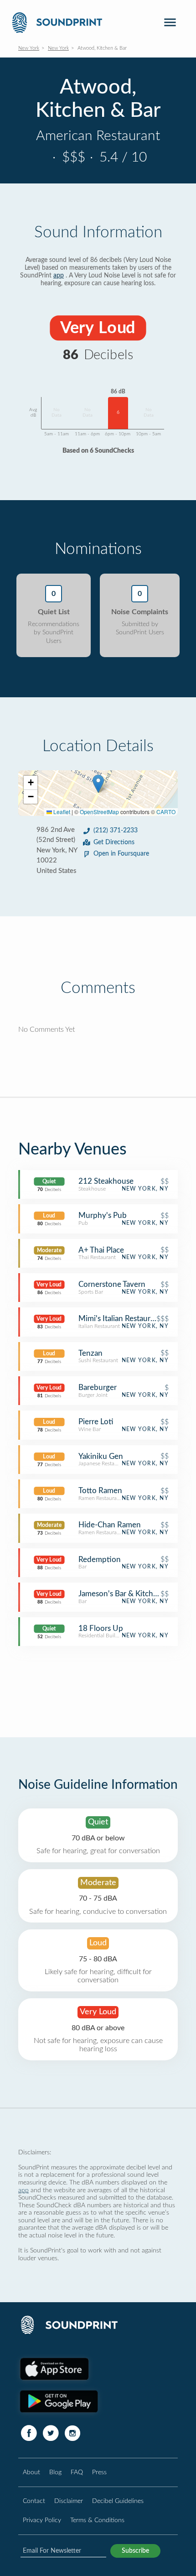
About (31, 2472)
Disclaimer (69, 2501)
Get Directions (114, 842)
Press (99, 2472)
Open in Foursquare (121, 854)
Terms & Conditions (97, 2520)
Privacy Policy (42, 2520)
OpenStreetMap (99, 812)
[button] (98, 784)
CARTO (166, 812)
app (59, 276)
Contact (34, 2501)
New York (29, 48)
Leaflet (61, 812)
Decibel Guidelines (118, 2501)
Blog (55, 2472)
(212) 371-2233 (116, 831)
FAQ (77, 2472)
